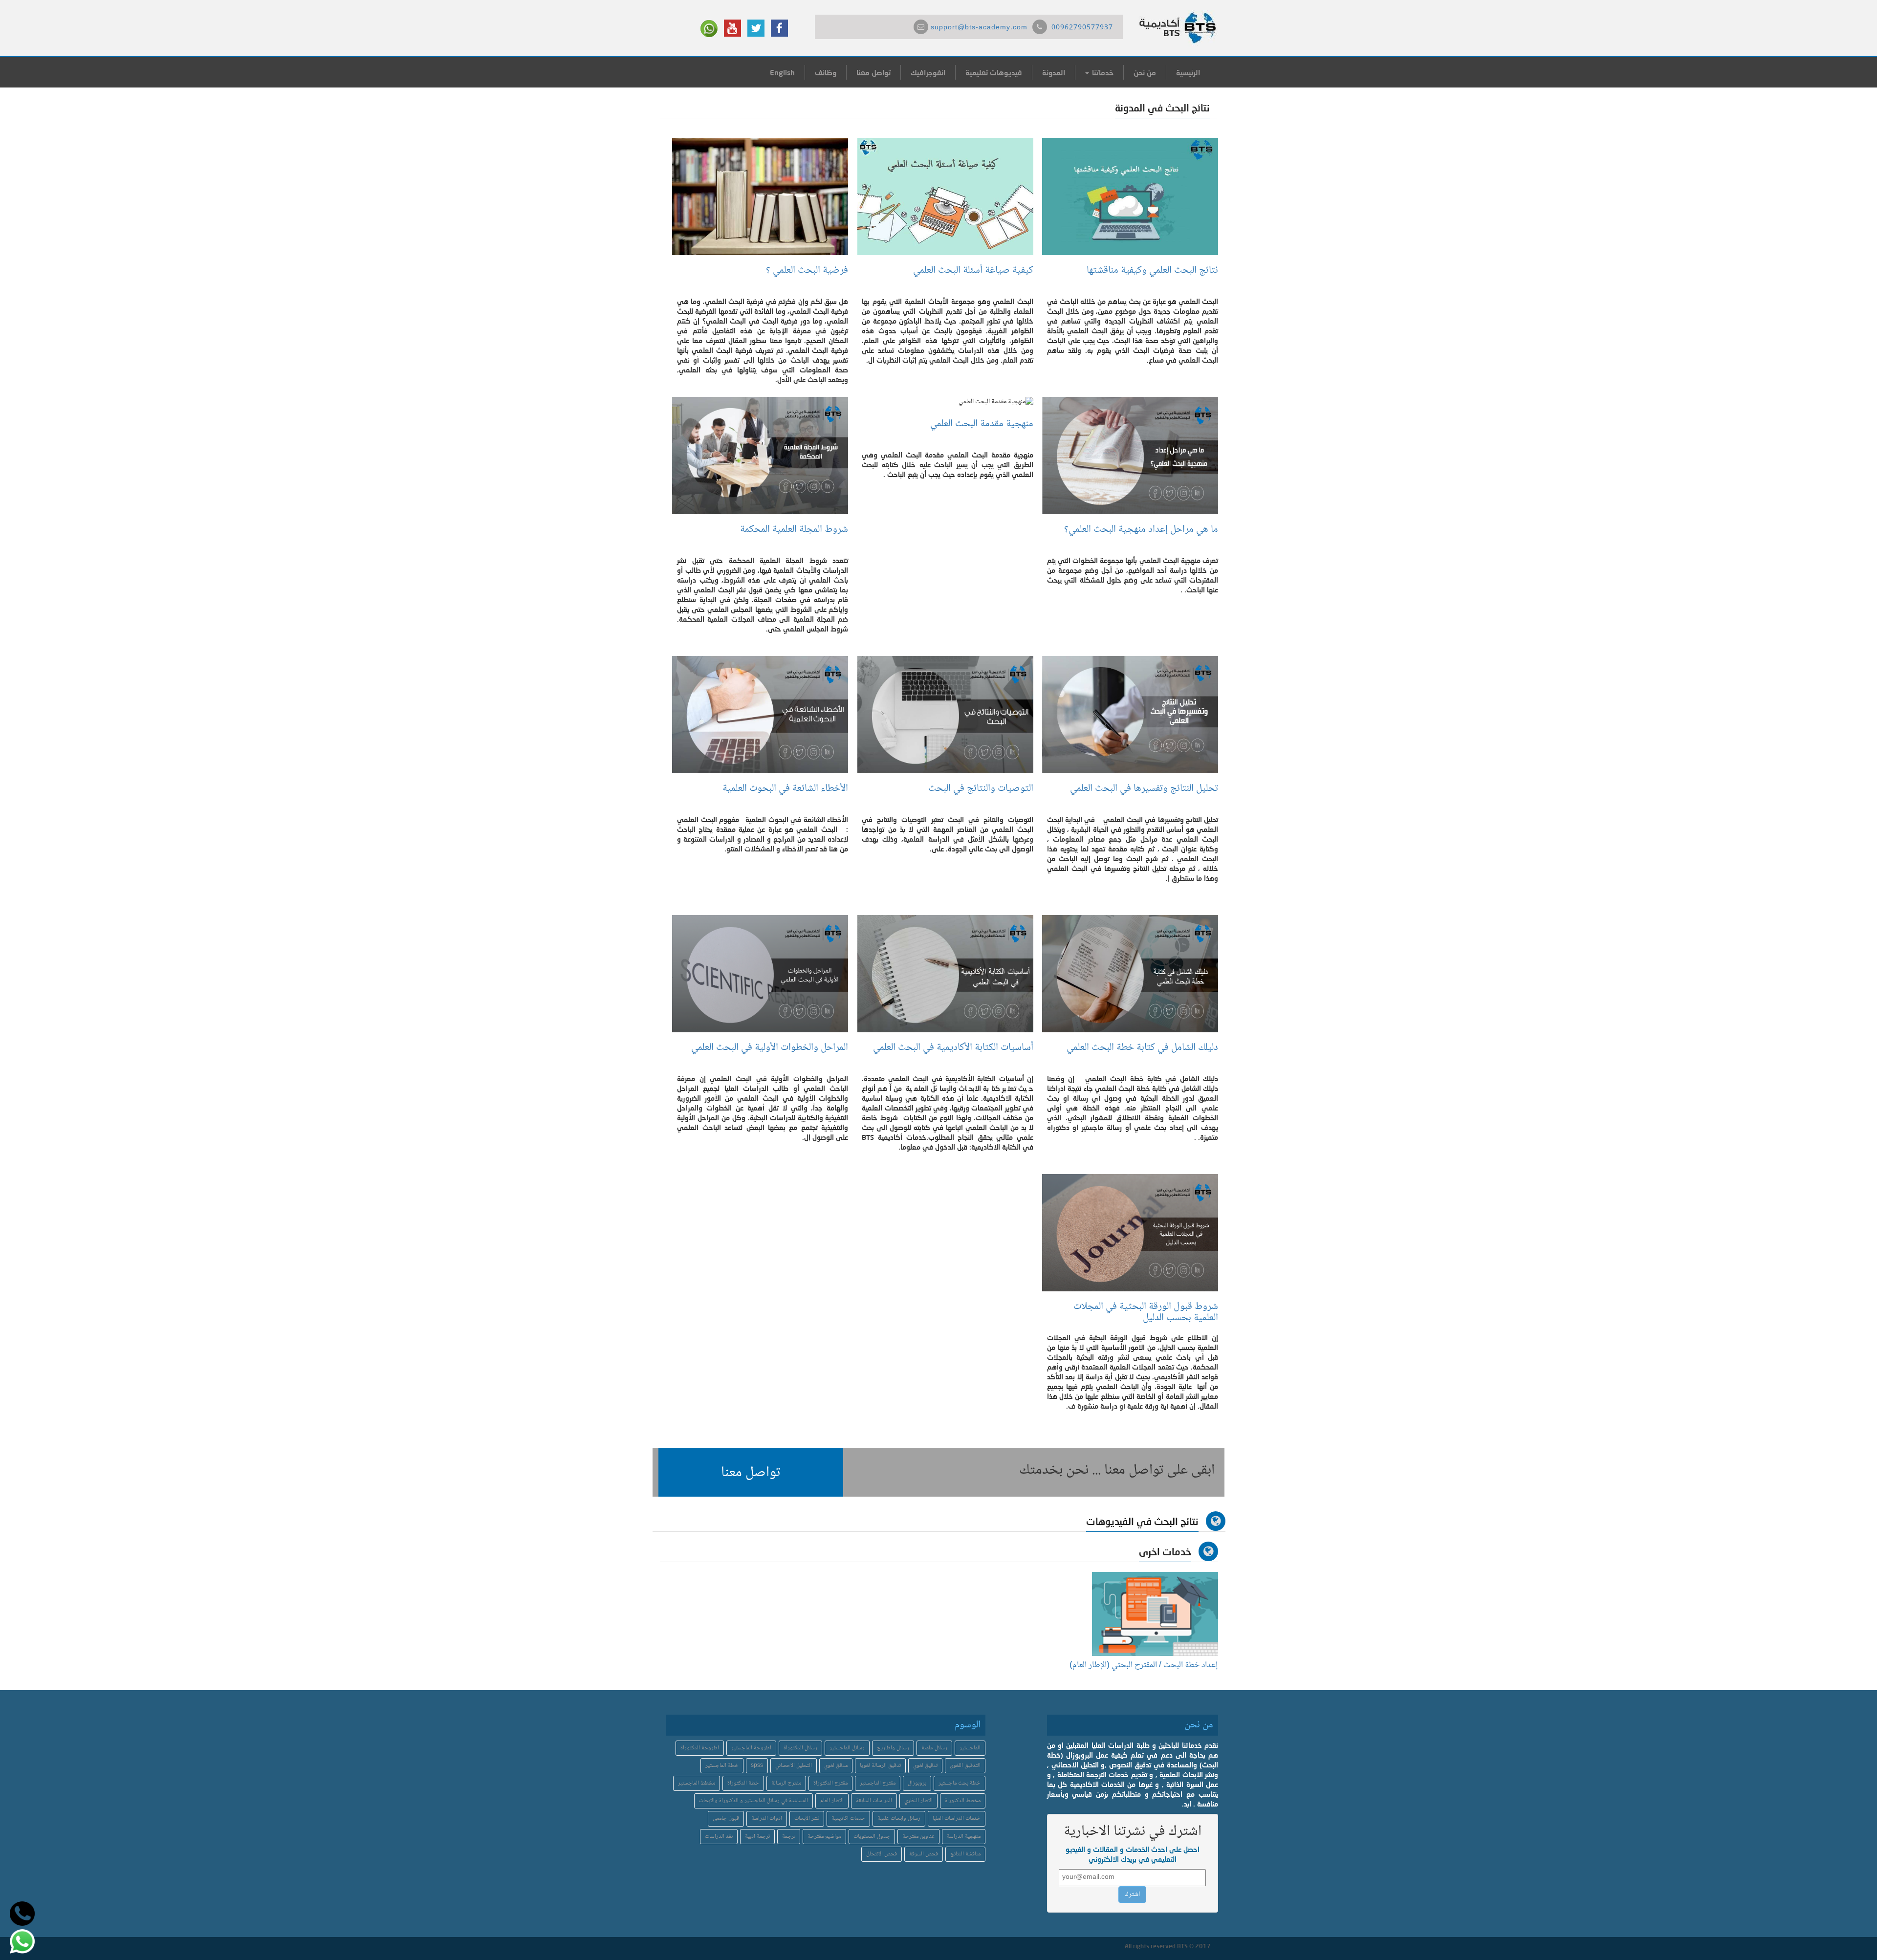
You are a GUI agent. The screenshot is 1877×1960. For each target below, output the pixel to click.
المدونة (1054, 72)
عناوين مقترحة (918, 1837)
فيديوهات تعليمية (994, 72)
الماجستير (970, 1748)
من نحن (1145, 72)
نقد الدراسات (719, 1837)
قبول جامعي (726, 1818)
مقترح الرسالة (786, 1783)
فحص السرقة (924, 1854)
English (782, 72)
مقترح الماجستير (878, 1783)
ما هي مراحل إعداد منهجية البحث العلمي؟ (1141, 530)
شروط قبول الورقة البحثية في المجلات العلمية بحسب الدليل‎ (1146, 1312)
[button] (751, 1472)
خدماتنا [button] (1102, 72)
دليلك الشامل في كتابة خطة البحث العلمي (1142, 1048)
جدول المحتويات (872, 1837)
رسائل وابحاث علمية (899, 1818)
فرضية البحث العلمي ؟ (807, 271)
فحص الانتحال (882, 1854)
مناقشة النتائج (965, 1854)
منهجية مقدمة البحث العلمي (982, 424)
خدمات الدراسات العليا (957, 1818)
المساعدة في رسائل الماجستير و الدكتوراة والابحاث (753, 1801)
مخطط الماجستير (697, 1783)
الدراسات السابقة (874, 1801)
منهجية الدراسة (964, 1837)
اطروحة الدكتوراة (700, 1748)
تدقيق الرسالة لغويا (880, 1766)
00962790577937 (1082, 28)
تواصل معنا (873, 72)
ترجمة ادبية (757, 1837)
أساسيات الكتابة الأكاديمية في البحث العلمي (953, 1048)
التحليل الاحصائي (794, 1766)
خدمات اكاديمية (848, 1818)
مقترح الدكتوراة (830, 1783)
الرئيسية (1188, 72)
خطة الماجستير (722, 1766)
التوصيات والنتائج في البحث (981, 789)
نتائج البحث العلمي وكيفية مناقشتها (1152, 271)
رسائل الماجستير (847, 1748)
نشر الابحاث (807, 1818)
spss (757, 1766)
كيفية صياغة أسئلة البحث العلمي (973, 271)
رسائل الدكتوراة (800, 1748)
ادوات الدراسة (767, 1818)
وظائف (826, 72)
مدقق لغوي (836, 1766)
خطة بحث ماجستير (960, 1783)
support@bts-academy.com (979, 28)
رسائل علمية (934, 1748)
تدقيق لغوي (925, 1766)
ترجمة (789, 1837)
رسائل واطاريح (893, 1748)
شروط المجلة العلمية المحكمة (794, 530)
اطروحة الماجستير (751, 1748)
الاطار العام (832, 1801)
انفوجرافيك (928, 72)
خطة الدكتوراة (743, 1783)
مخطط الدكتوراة (963, 1801)
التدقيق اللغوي (965, 1766)
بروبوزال (917, 1783)
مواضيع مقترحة (824, 1837)
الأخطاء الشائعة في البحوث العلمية (785, 789)
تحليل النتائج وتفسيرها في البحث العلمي (1144, 789)
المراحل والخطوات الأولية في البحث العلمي (770, 1048)
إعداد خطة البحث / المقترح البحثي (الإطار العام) (1144, 1665)
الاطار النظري (918, 1801)
